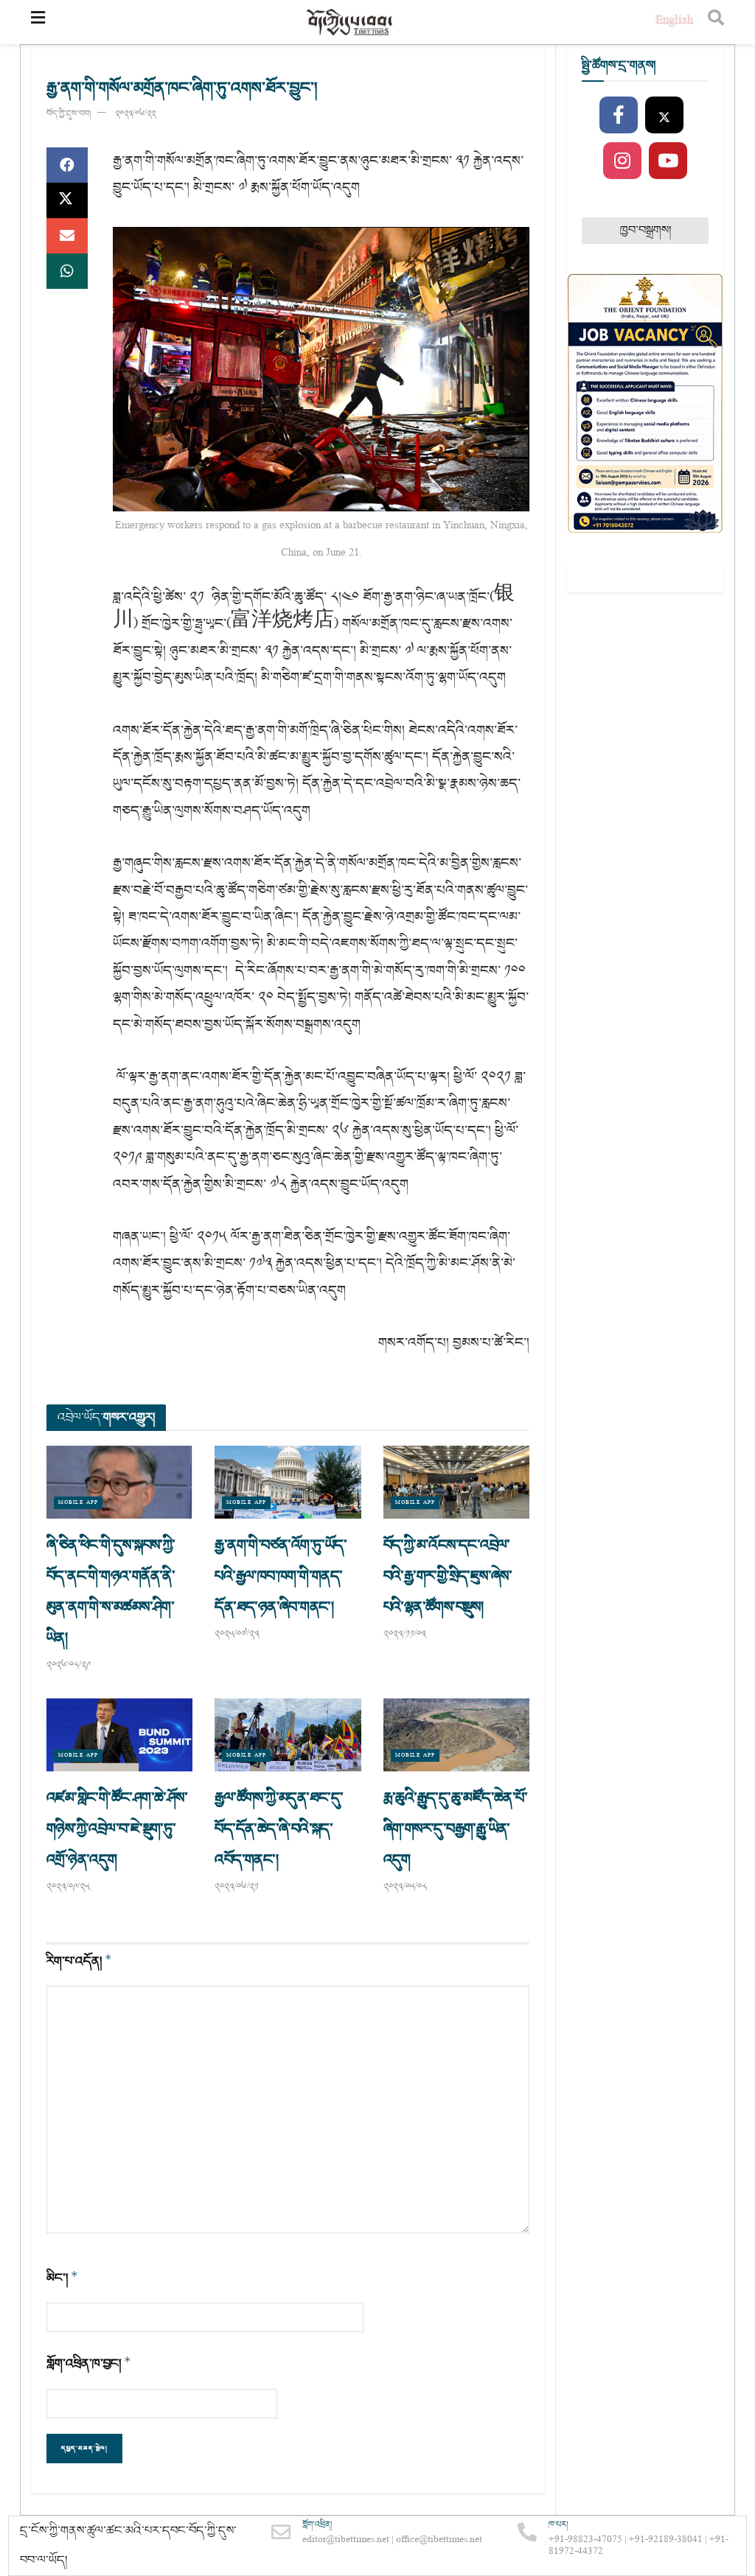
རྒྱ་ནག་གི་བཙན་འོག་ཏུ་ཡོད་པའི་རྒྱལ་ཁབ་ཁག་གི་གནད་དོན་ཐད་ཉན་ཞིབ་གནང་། (281, 1576)
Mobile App (78, 1503)
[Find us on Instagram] (622, 161)
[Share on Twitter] (67, 200)
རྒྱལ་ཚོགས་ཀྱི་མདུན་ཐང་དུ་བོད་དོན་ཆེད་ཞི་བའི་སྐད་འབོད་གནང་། (279, 1829)
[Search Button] (716, 22)
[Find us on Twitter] (664, 116)
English (674, 22)
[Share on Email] (67, 236)
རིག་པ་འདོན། (79, 1961)
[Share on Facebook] (67, 165)
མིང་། (62, 2278)
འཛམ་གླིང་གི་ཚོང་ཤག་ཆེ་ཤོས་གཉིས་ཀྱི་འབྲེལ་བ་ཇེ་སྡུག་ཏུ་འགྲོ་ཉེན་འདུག (117, 1829)
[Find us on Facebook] (619, 116)
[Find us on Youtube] (668, 161)
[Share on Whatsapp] (67, 271)
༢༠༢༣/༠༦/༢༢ (135, 114)
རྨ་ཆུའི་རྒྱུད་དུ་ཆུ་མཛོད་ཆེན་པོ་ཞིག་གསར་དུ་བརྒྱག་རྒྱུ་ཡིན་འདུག (455, 1829)
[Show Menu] (38, 22)
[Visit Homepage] (350, 22)
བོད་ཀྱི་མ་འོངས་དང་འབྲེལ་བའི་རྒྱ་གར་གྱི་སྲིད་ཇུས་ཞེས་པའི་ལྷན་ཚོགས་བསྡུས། (448, 1576)
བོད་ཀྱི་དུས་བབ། (69, 114)
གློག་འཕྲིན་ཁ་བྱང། (89, 2363)
